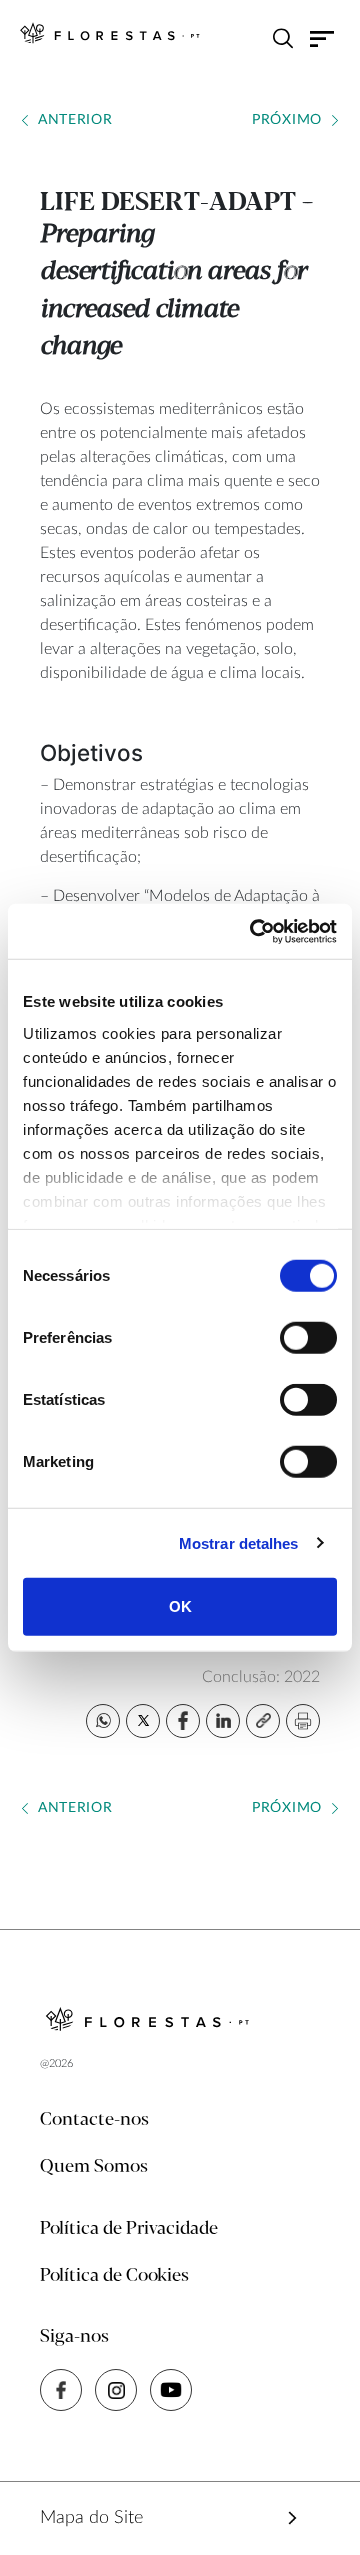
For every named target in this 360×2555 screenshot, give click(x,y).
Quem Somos (94, 2167)
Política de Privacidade (129, 2229)
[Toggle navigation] (322, 38)
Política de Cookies (114, 2276)
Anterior (75, 120)
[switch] (308, 1338)
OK (180, 1606)
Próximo (287, 120)
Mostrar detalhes (239, 1542)
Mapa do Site (91, 2518)
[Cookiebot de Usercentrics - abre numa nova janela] (254, 931)
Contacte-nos (94, 2120)
